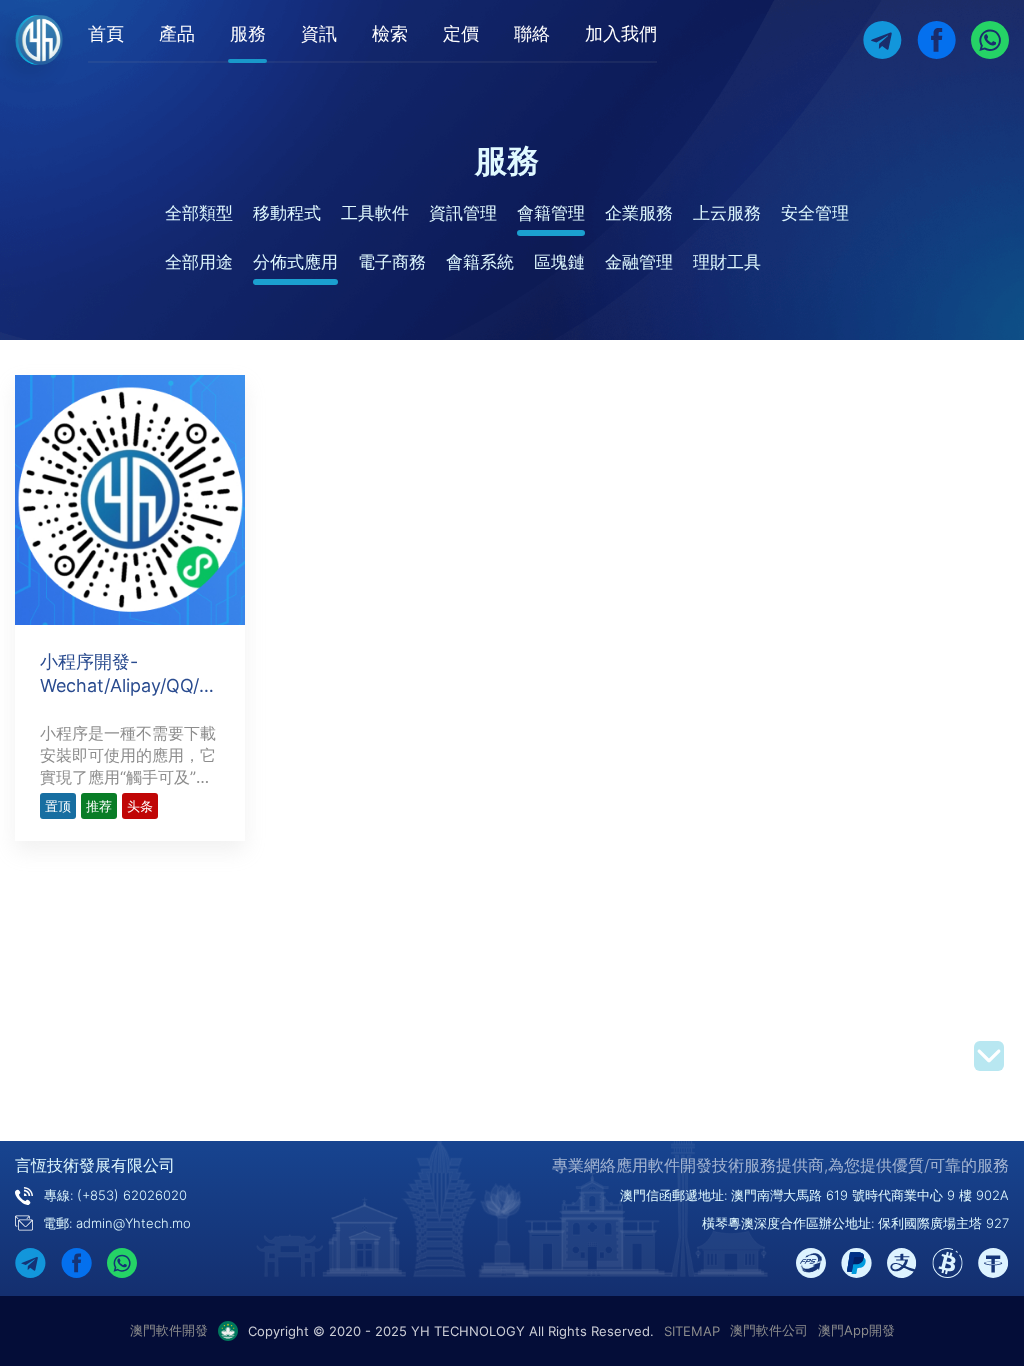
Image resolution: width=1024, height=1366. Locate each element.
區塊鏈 (559, 262)
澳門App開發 (856, 1330)
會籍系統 (480, 262)
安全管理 (815, 213)
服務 (248, 33)
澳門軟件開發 (169, 1330)
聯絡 (532, 33)
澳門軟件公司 (769, 1330)
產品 (177, 33)
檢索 (390, 33)
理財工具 (727, 262)
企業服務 (639, 213)
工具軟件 (375, 213)
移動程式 (287, 213)
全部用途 (199, 262)
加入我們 (621, 33)
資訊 (319, 33)
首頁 (106, 33)
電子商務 (392, 262)
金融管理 (639, 262)
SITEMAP (692, 1331)
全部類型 (199, 213)
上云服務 (727, 213)
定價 (461, 33)
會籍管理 (551, 213)
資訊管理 (463, 213)
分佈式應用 (295, 262)
